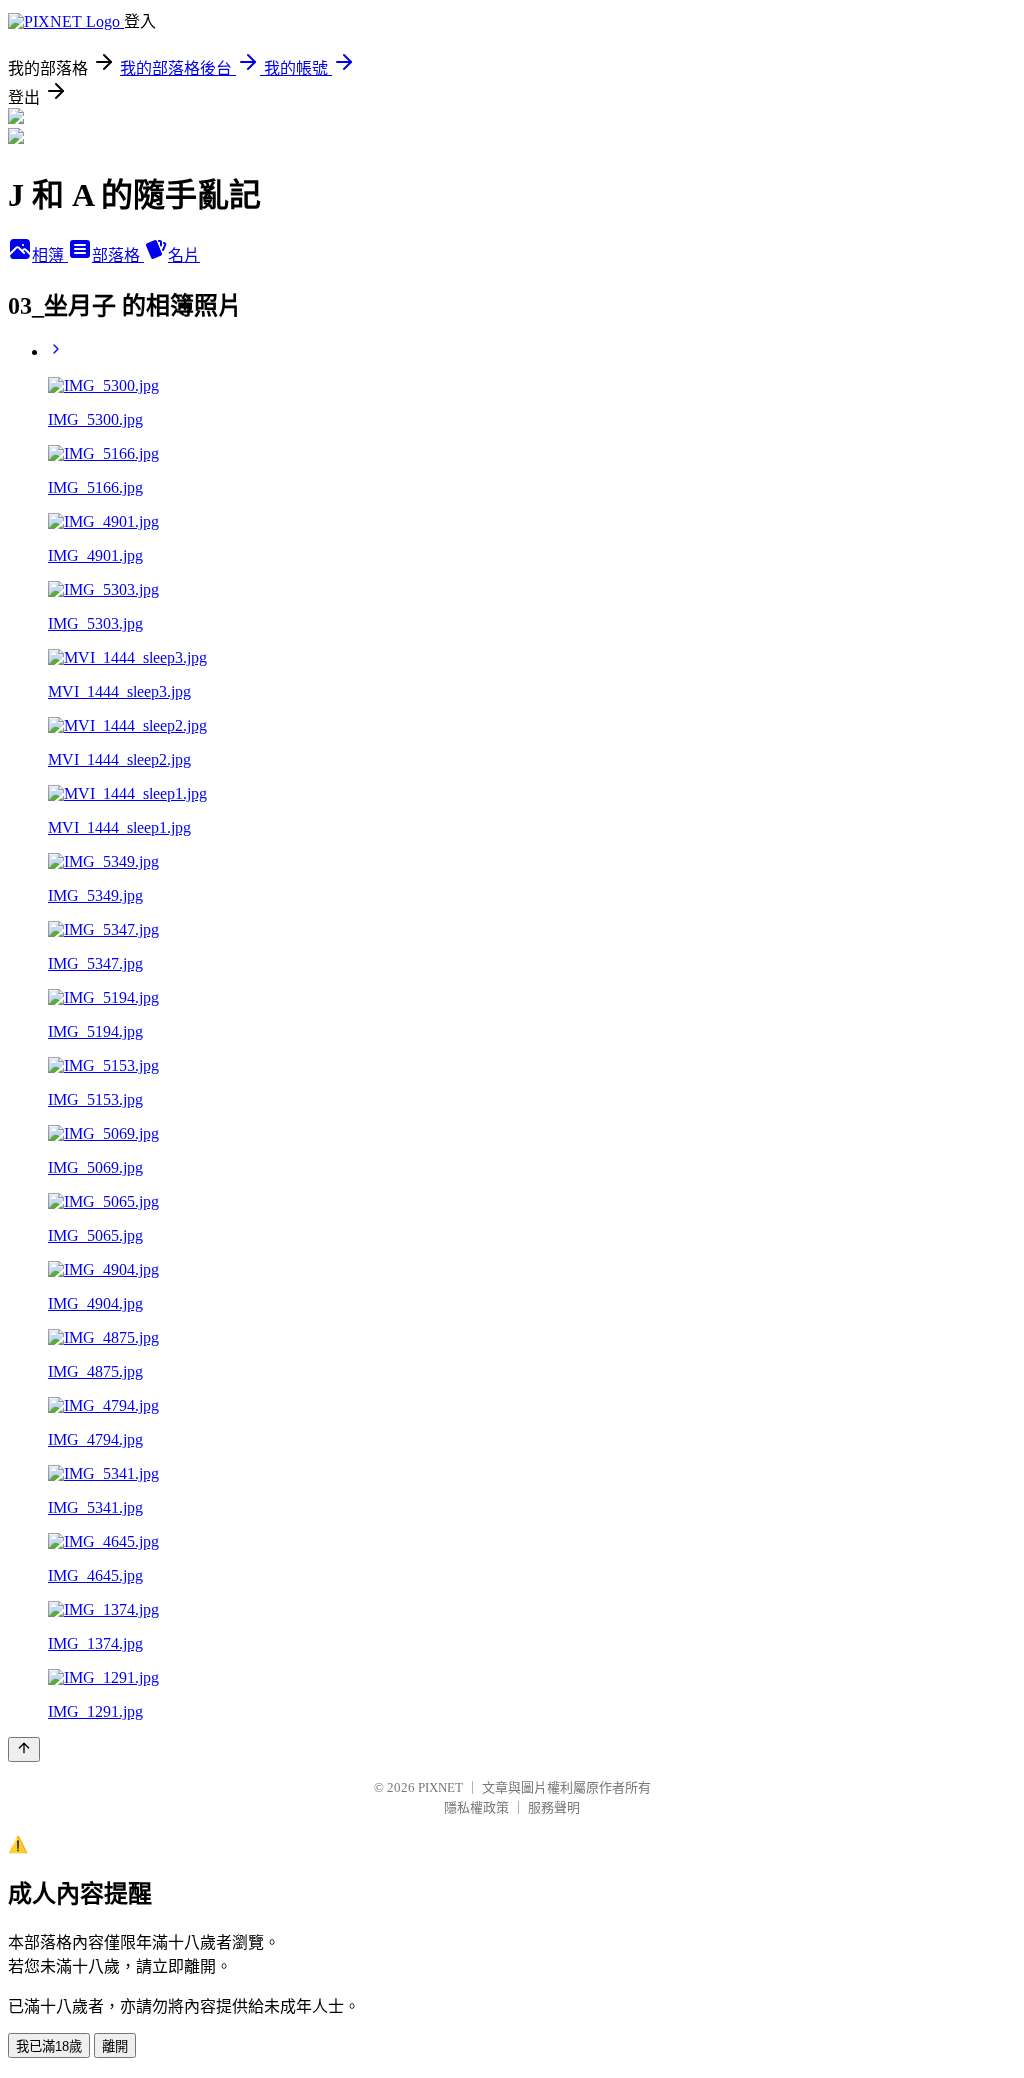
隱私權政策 (476, 1807)
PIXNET (440, 1787)
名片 (184, 255)
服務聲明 (554, 1807)
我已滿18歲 (49, 2046)
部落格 (118, 255)
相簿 (50, 255)
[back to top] (24, 1749)
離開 (115, 2046)
